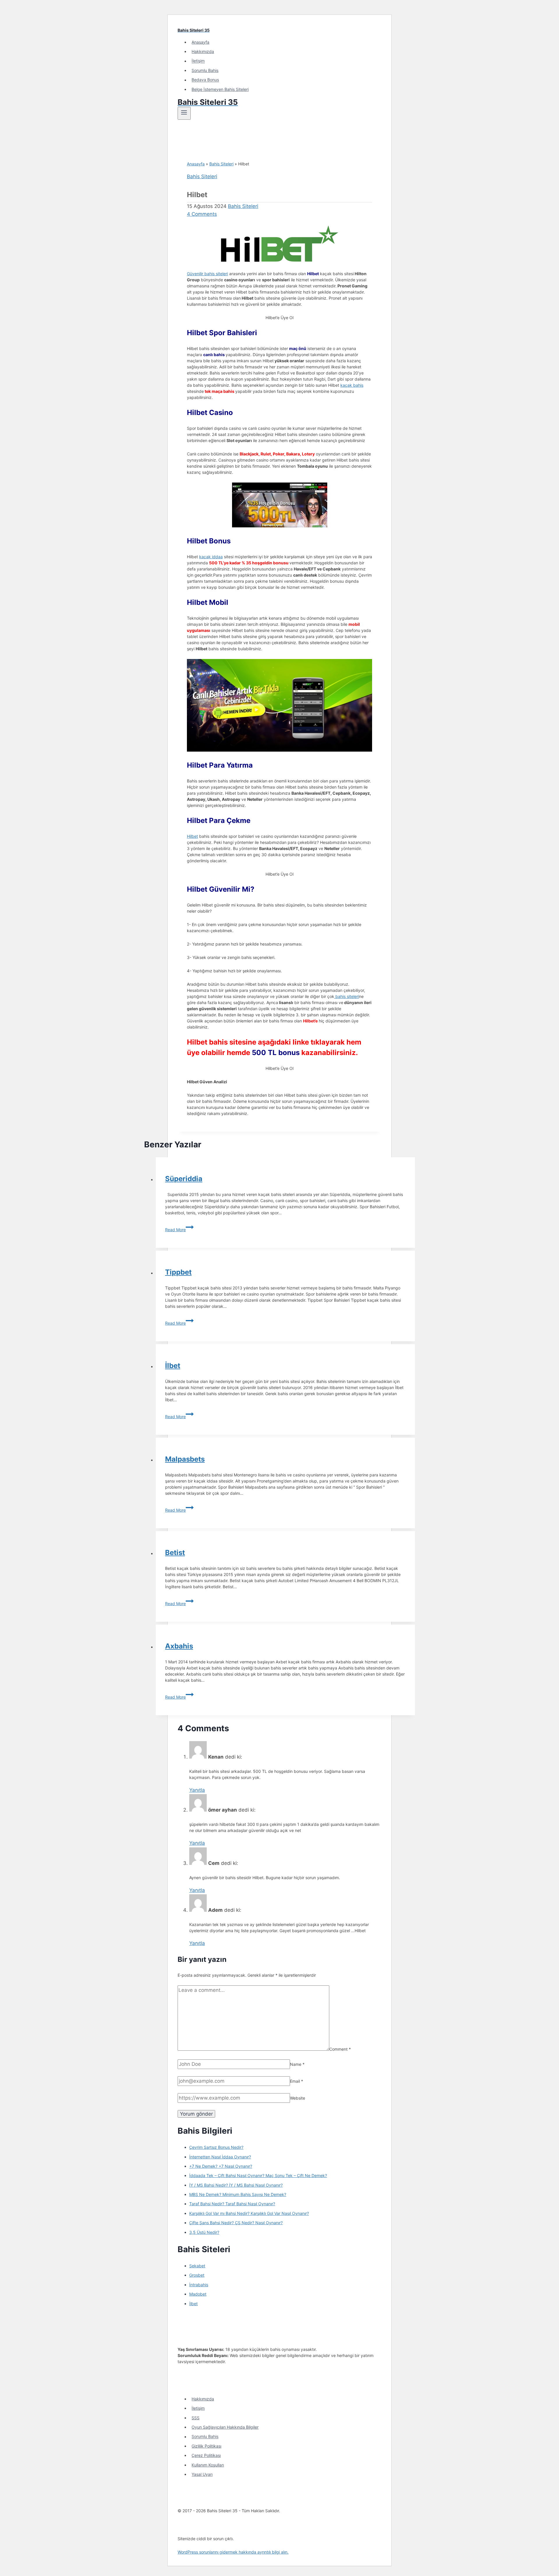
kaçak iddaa (211, 557)
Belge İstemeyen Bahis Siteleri (220, 89)
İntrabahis (199, 2285)
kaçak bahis (352, 385)
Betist (175, 1553)
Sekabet (197, 2266)
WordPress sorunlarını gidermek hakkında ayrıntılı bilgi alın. (233, 2552)
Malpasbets (185, 1459)
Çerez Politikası (206, 2455)
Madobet (198, 2294)
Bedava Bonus (205, 80)
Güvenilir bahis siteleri (207, 274)
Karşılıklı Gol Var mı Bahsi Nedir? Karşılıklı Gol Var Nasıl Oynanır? (249, 2213)
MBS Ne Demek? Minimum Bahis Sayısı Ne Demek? (238, 2194)
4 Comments (202, 214)
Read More (179, 1230)
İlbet (173, 1366)
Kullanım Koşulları (208, 2465)
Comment (340, 2049)
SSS (196, 2418)
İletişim (198, 61)
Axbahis (179, 1646)
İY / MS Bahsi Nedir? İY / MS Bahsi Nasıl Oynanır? (236, 2185)
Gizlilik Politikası (206, 2446)
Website (298, 2098)
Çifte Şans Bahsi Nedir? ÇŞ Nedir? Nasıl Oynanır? (236, 2223)
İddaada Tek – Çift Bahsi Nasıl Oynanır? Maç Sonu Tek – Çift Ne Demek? (258, 2175)
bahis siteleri (347, 996)
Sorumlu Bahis (205, 70)
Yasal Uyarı (202, 2474)
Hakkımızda (203, 51)
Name (297, 2064)
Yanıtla (197, 1790)
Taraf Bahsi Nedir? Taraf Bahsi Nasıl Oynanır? (232, 2204)
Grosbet (197, 2275)
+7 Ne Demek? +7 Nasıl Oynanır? (221, 2166)
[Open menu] (184, 113)
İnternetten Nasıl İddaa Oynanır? (220, 2157)
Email (297, 2081)
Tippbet (178, 1272)
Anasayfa (200, 42)
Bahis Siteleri (221, 164)
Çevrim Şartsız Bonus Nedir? (216, 2147)
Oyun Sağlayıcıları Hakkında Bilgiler (225, 2427)
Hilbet (192, 836)
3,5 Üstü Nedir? (204, 2232)
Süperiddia (184, 1179)
